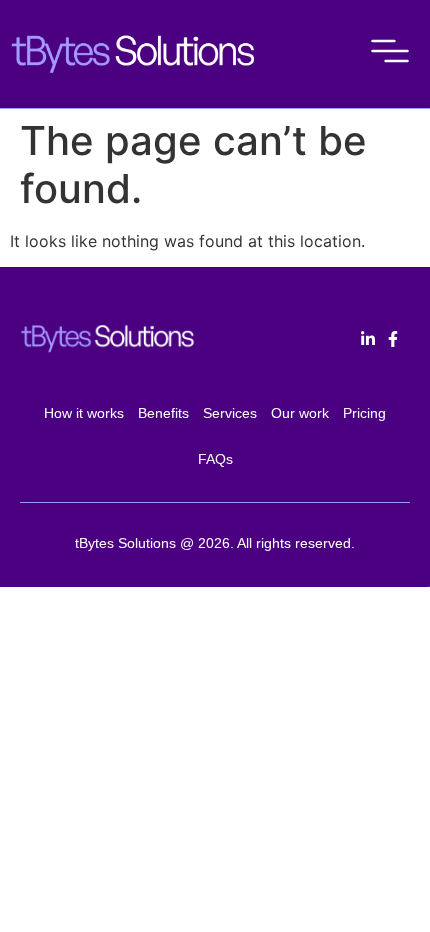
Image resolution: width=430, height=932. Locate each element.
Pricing (364, 413)
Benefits (163, 413)
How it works (84, 413)
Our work (300, 413)
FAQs (215, 459)
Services (230, 413)
